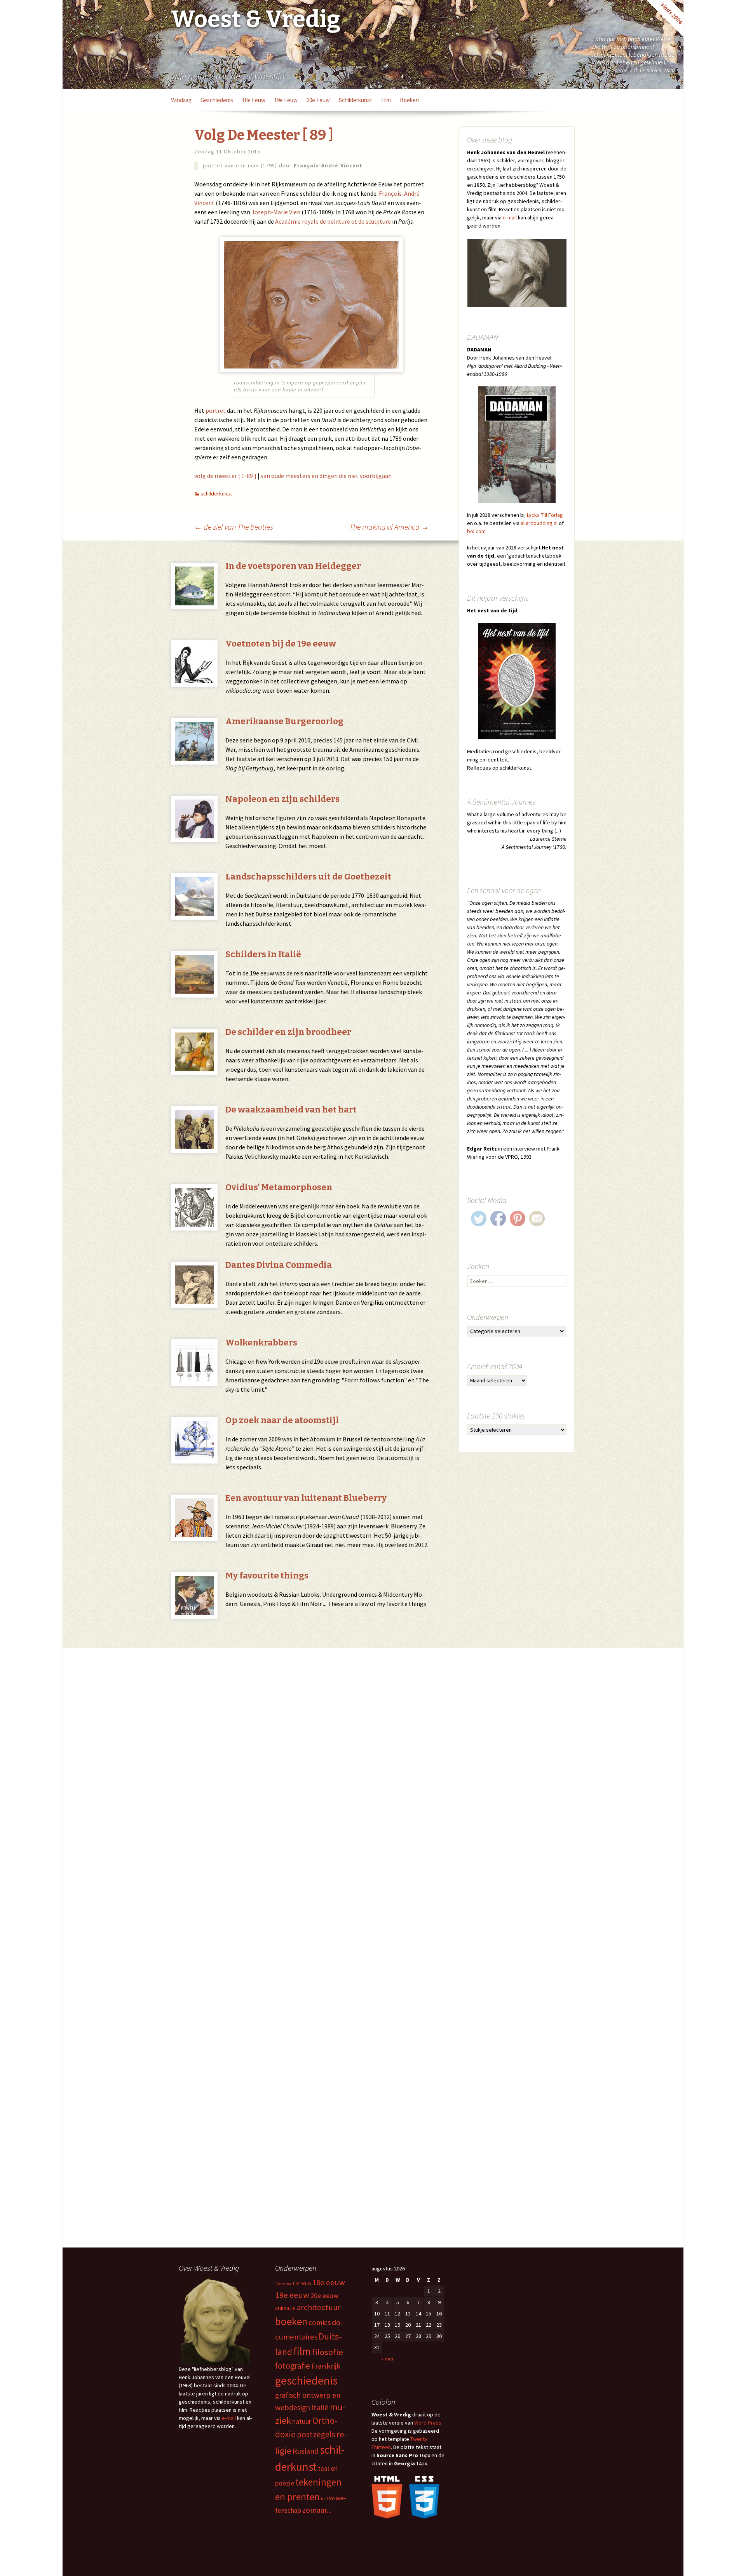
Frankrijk (326, 2366)
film (386, 100)
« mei (387, 2359)
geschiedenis (217, 100)
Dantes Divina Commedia (279, 1265)
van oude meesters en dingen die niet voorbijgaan (326, 476)
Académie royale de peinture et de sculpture (333, 221)
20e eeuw (318, 100)
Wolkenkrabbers (261, 1343)
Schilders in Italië (263, 954)
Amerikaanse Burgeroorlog (284, 721)
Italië (320, 2407)
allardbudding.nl (539, 523)
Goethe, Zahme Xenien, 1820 (643, 70)
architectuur (319, 2307)
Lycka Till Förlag (545, 515)
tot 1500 (328, 2499)
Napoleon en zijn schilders (282, 799)
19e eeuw (286, 100)
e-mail (510, 217)
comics (320, 2322)
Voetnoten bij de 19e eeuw (281, 644)
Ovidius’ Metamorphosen (279, 1187)
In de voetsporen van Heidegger (293, 566)
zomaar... (317, 2510)
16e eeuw (283, 2284)
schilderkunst (356, 100)
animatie (285, 2308)
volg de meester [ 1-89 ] (225, 476)
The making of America (389, 527)
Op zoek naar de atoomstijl (282, 1420)
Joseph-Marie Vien (276, 212)
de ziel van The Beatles (234, 527)
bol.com (476, 531)
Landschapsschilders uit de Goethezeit (308, 877)
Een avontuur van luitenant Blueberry (306, 1498)
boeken (409, 100)
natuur (302, 2421)
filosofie (328, 2352)
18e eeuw (254, 100)
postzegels (316, 2434)
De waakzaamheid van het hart (291, 1110)
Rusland (306, 2451)
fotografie (293, 2366)
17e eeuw (302, 2283)
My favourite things (267, 1576)
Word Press (428, 2423)
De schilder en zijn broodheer (288, 1032)
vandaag (181, 100)
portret (216, 410)
